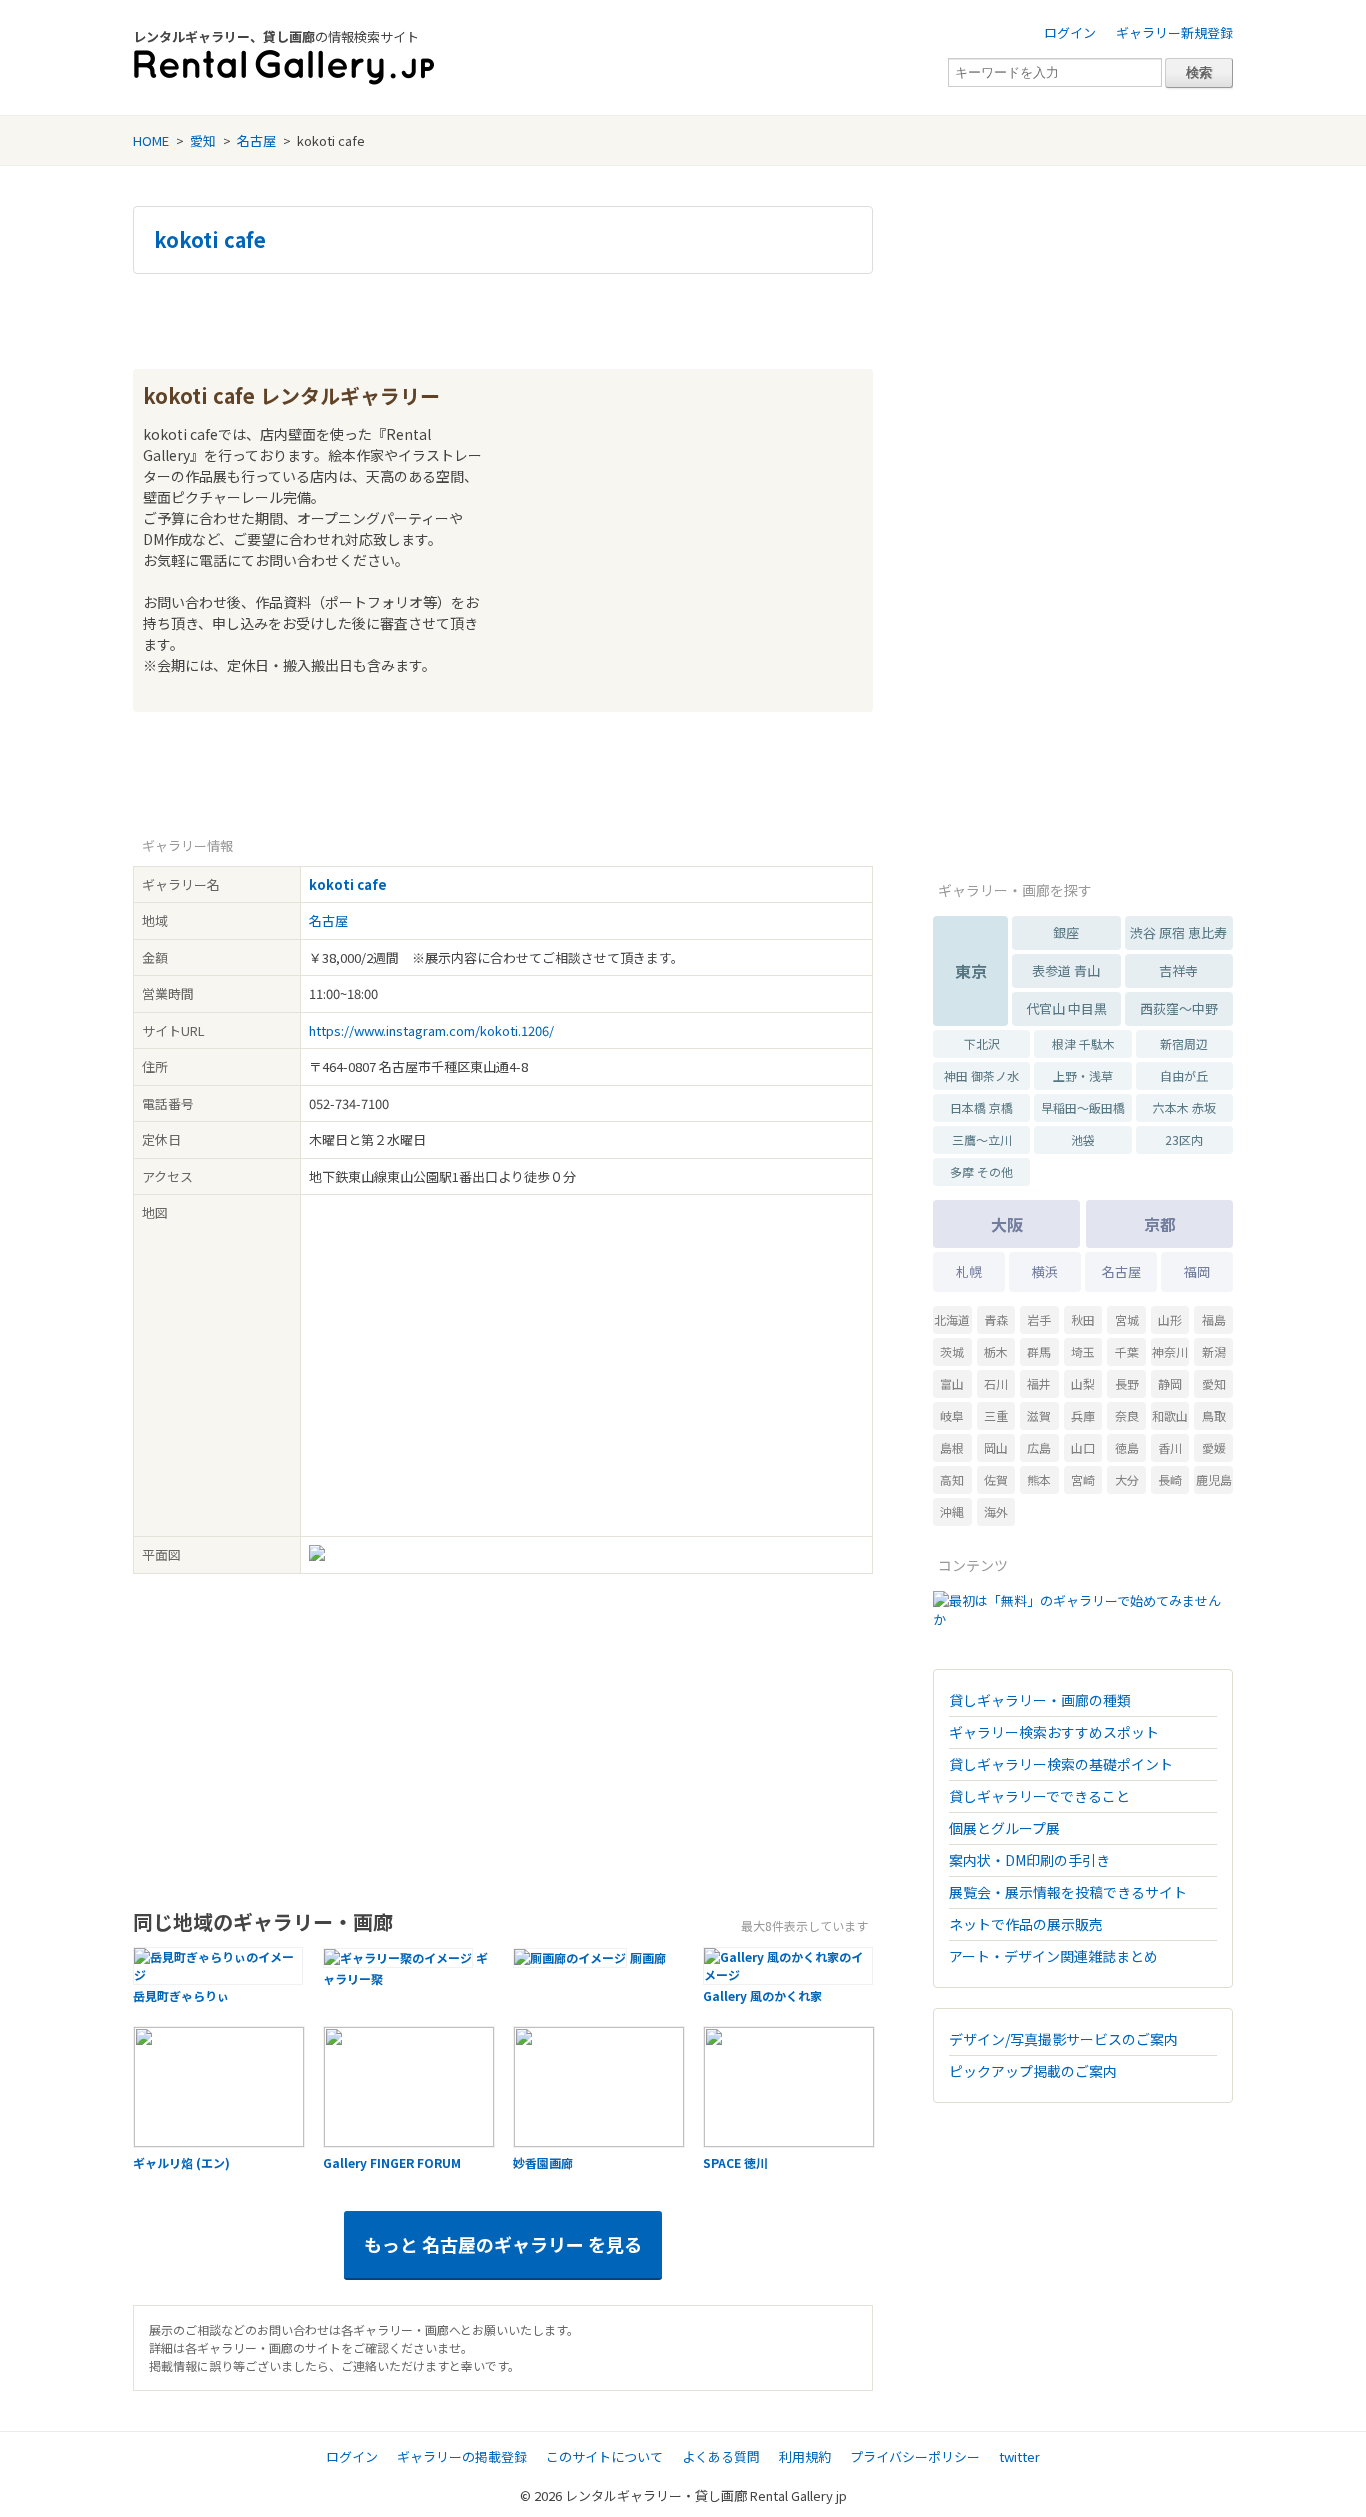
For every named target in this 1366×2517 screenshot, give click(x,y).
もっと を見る (503, 2244)
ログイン (1070, 32)
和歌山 (1170, 1415)
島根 (952, 1447)
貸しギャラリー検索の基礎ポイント (1061, 1764)
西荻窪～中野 (1179, 1008)
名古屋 (256, 140)
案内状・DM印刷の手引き (1029, 1860)
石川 (996, 1383)
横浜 (1045, 1271)
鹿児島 (1214, 1479)
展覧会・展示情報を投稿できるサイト (1068, 1892)
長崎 (1170, 1479)
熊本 (1039, 1479)
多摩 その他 (981, 1171)
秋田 (1083, 1319)
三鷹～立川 (982, 1139)
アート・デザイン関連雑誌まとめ (1053, 1956)
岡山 (996, 1447)
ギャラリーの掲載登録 (462, 2456)
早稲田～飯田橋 (1083, 1107)
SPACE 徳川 (735, 2162)
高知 (952, 1479)
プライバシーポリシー (915, 2456)
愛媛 (1214, 1447)
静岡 (1170, 1383)
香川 (1170, 1447)
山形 (1170, 1319)
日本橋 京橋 (981, 1107)
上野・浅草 (1083, 1075)
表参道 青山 (1066, 970)
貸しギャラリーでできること (1039, 1796)
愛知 (203, 140)
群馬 (1039, 1351)
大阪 (1007, 1224)
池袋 (1083, 1139)
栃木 (996, 1351)
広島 (1039, 1447)
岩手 (1039, 1319)
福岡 (1197, 1271)
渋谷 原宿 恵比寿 (1178, 932)
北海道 (952, 1319)
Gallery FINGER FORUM (392, 2162)
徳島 (1127, 1447)
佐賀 (996, 1479)
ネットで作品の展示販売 (1026, 1924)
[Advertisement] (503, 319)
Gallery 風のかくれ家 (762, 1995)
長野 (1127, 1383)
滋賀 (1039, 1415)
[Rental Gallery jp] (284, 67)
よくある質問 (721, 2456)
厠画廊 (648, 1957)
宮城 (1127, 1319)
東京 (971, 971)
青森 (996, 1319)
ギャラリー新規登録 (1174, 32)
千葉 (1127, 1351)
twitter (1019, 2456)
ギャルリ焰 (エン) (181, 2162)
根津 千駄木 (1083, 1043)
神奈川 (1170, 1351)
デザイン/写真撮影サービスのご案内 (1063, 2039)
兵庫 (1083, 1415)
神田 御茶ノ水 (981, 1075)
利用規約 (805, 2456)
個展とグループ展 (1004, 1828)
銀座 (1066, 932)
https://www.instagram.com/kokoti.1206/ (431, 1030)
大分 (1127, 1479)
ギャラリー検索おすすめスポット (1054, 1732)
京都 (1160, 1224)
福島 (1214, 1319)
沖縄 (952, 1511)
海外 (996, 1511)
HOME (151, 140)
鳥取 (1214, 1415)
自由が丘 (1184, 1075)
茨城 (952, 1351)
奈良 (1127, 1415)
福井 (1039, 1383)
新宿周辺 (1184, 1043)
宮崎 (1083, 1479)
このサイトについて (604, 2456)
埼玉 (1083, 1351)
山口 (1083, 1447)
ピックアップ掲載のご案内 (1033, 2071)
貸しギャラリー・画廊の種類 (1040, 1700)
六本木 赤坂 (1184, 1107)
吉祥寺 (1178, 970)
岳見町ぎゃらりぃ (181, 1995)
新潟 (1214, 1351)
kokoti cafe (210, 240)
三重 (996, 1415)
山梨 (1083, 1383)
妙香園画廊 (543, 2162)
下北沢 (982, 1043)
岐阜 (952, 1415)
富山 (952, 1383)
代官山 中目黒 (1066, 1008)
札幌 (969, 1271)
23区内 (1184, 1139)
